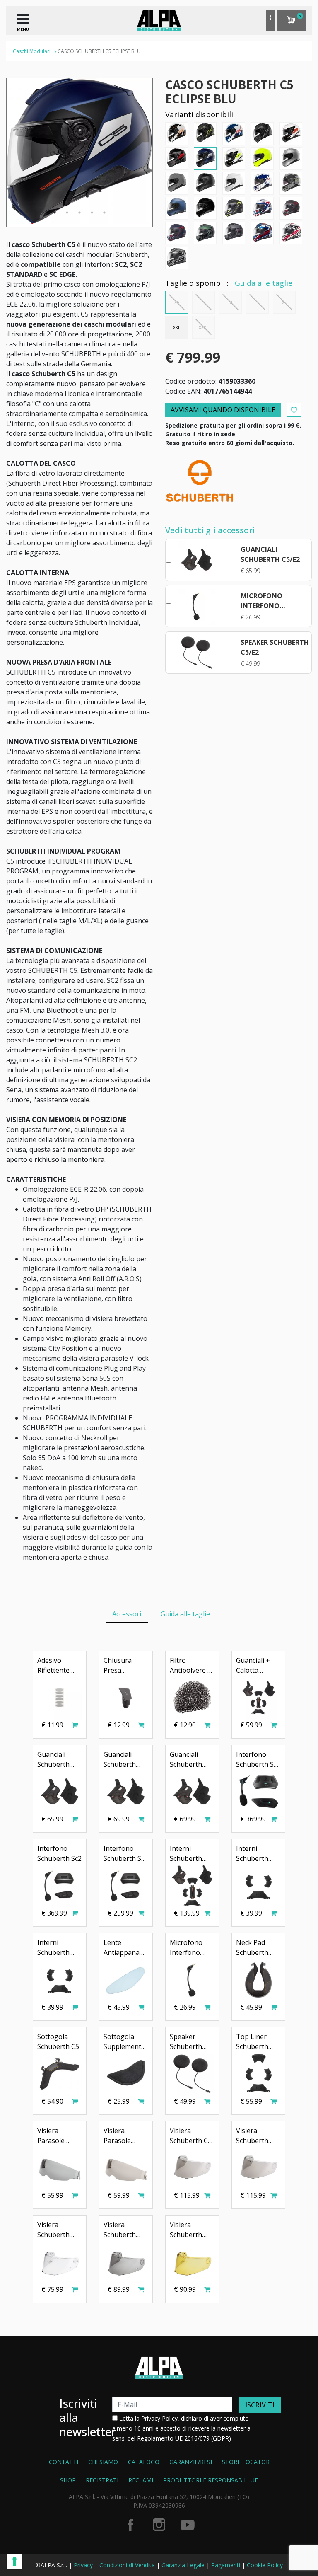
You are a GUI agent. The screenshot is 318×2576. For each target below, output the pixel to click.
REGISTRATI (102, 2480)
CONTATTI (64, 2462)
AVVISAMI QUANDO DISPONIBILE (223, 410)
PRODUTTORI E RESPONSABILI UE (211, 2480)
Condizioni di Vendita (127, 2565)
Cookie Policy (265, 2565)
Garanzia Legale (183, 2565)
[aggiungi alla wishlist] (294, 410)
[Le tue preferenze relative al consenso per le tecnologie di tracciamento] (14, 2561)
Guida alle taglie (264, 283)
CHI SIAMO (103, 2462)
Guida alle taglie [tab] (185, 1614)
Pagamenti (226, 2565)
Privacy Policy (159, 2418)
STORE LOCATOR (246, 2462)
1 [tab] (55, 213)
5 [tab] (104, 213)
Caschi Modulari (32, 51)
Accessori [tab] (127, 1614)
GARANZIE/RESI (191, 2462)
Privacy (83, 2565)
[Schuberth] (200, 480)
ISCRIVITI (260, 2405)
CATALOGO (144, 2462)
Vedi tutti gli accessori (210, 530)
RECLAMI (141, 2480)
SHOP (68, 2480)
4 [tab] (92, 213)
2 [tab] (67, 213)
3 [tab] (79, 213)
